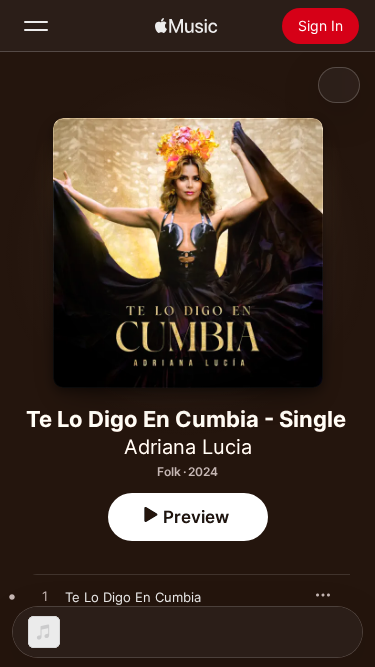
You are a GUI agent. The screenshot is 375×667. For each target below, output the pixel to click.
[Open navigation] (36, 26)
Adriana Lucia (188, 447)
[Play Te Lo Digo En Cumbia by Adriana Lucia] (45, 597)
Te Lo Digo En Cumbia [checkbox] (133, 597)
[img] (186, 26)
